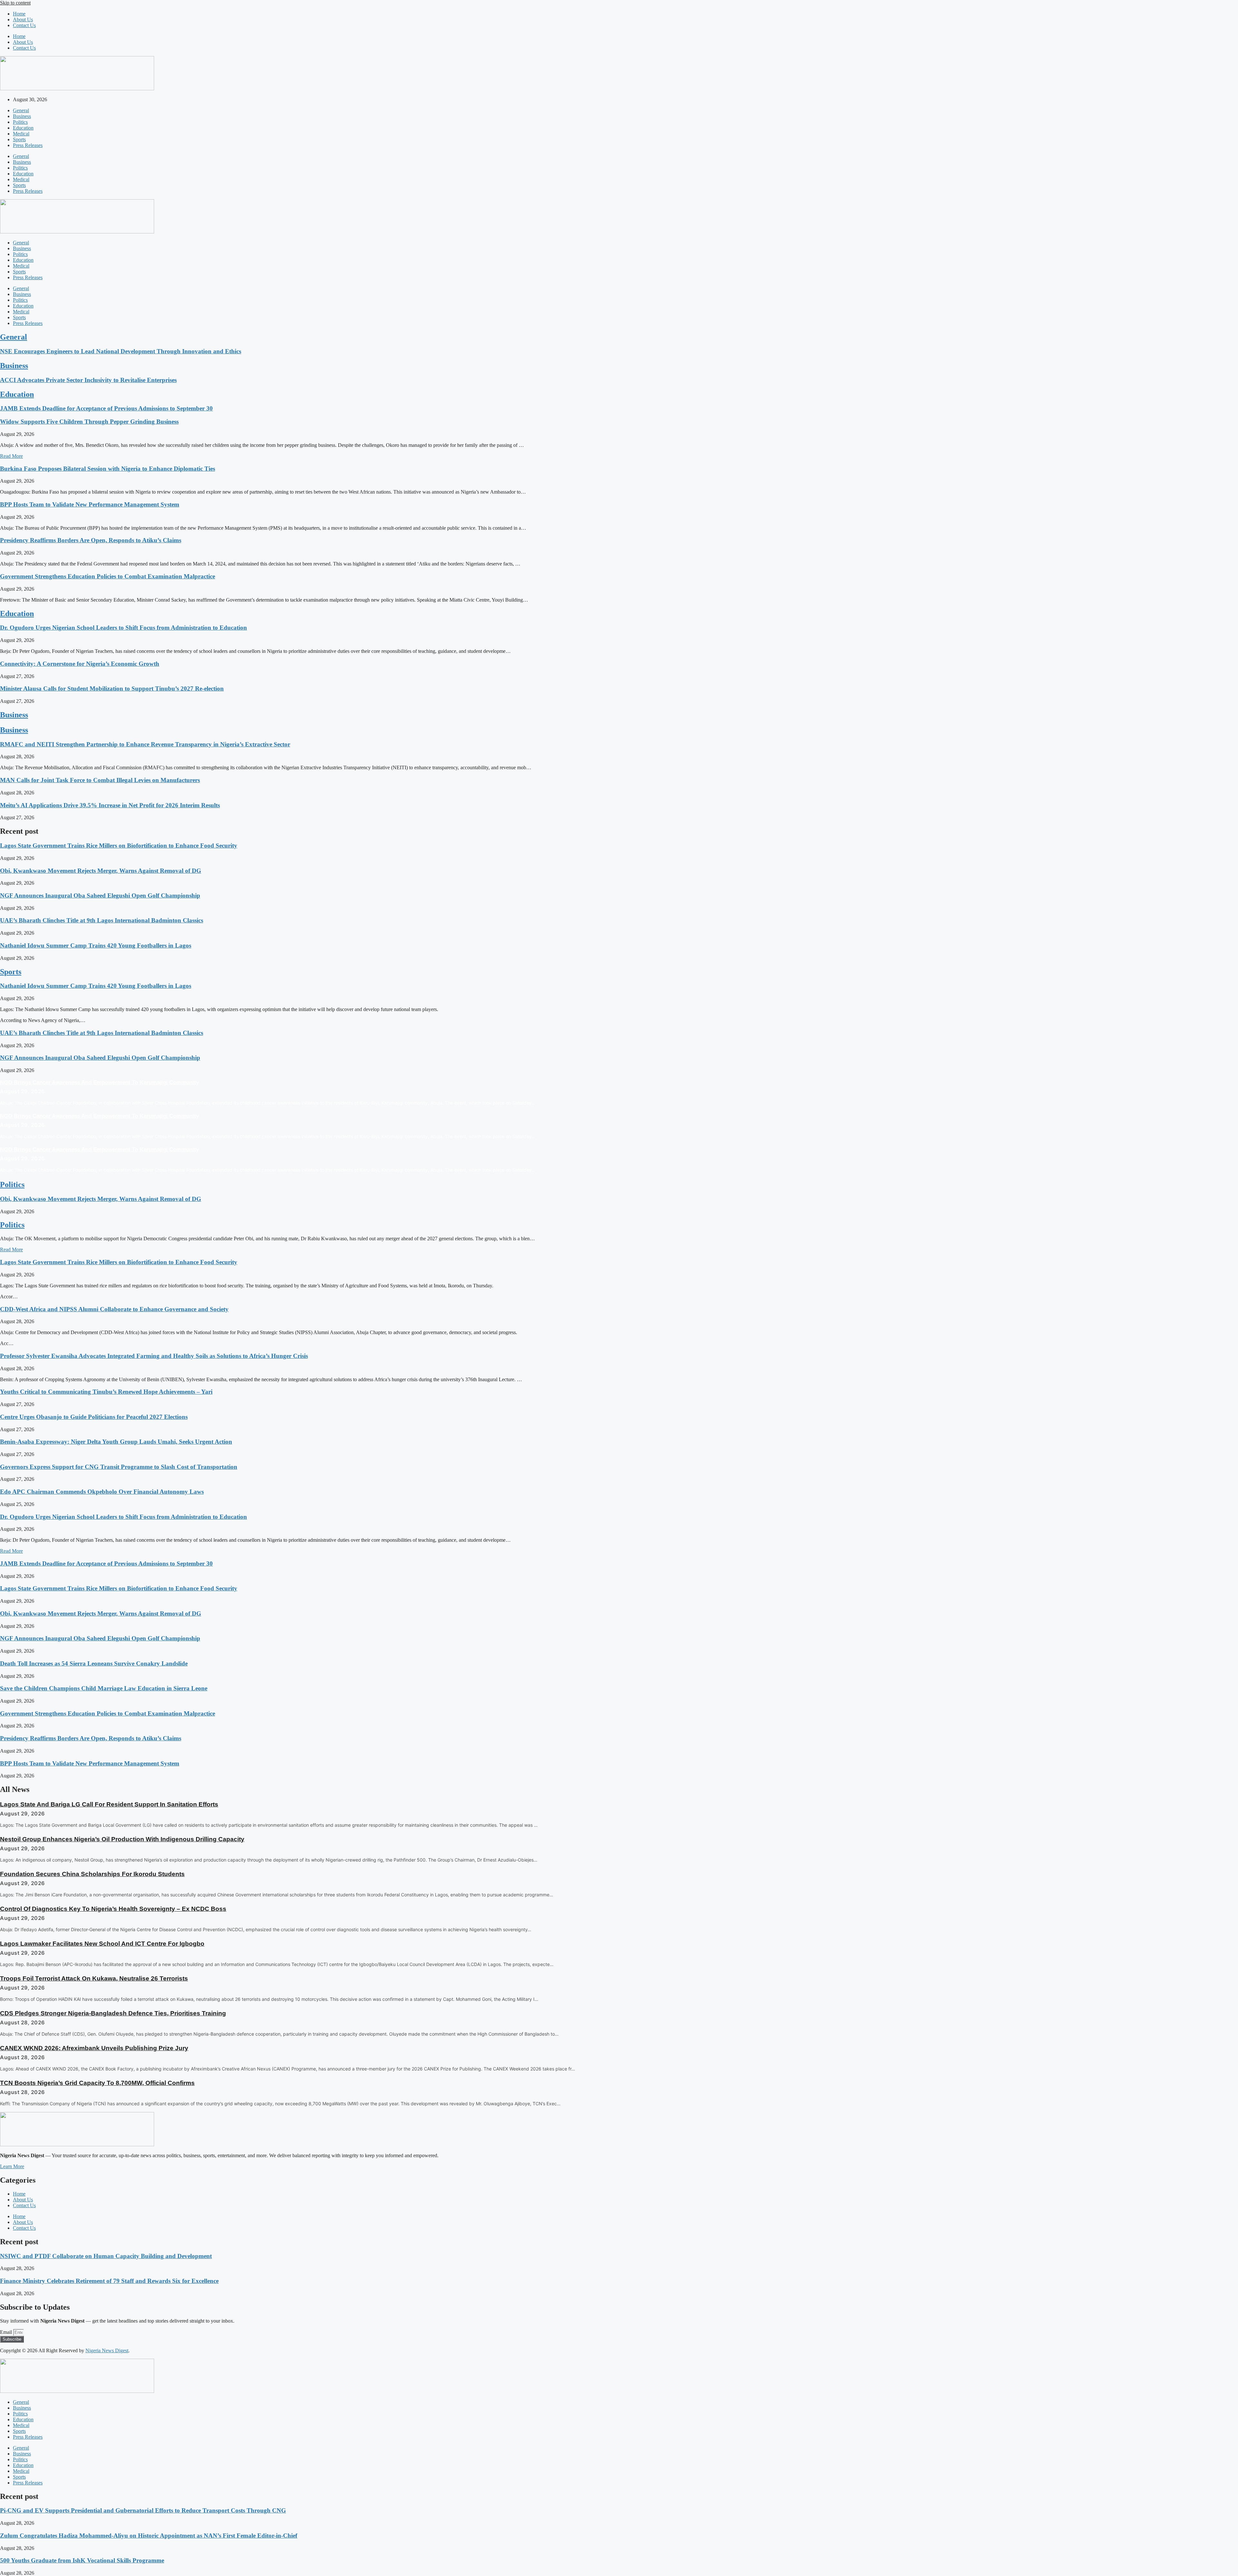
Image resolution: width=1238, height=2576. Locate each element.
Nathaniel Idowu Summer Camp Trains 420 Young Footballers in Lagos (96, 945)
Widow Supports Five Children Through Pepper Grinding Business (89, 422)
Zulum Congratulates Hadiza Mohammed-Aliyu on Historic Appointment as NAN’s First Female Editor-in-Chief (149, 2536)
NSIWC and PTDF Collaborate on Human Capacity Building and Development (106, 2256)
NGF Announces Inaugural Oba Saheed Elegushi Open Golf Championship (100, 895)
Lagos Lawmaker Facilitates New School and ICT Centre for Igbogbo (102, 1944)
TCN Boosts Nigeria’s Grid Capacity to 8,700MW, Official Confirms (97, 2083)
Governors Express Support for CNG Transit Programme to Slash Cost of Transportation (119, 1467)
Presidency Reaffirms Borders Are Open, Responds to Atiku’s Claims (91, 540)
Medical (21, 134)
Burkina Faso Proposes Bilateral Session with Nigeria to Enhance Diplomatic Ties (108, 469)
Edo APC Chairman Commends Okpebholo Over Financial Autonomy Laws (102, 1492)
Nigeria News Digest (107, 2350)
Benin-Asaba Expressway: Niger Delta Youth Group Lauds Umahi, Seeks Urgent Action (116, 1442)
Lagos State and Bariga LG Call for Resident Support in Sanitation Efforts (109, 1804)
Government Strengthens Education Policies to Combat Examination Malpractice (108, 576)
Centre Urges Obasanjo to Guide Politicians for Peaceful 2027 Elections (94, 1417)
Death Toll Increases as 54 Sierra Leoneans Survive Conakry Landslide (94, 1663)
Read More (11, 456)
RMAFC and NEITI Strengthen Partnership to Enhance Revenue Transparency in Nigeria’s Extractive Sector (145, 744)
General (21, 110)
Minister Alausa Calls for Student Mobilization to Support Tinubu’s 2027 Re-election (112, 688)
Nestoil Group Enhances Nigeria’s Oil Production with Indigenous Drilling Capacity (122, 1839)
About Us (23, 20)
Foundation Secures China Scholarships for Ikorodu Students (92, 1874)
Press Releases (28, 145)
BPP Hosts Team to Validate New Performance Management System (90, 504)
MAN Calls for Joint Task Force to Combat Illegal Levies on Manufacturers (100, 780)
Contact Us (24, 25)
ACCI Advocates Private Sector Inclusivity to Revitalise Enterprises (88, 380)
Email (7, 2332)
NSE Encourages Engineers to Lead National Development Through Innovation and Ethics (121, 351)
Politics (20, 122)
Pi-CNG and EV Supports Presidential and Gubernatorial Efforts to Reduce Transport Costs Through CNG (143, 2510)
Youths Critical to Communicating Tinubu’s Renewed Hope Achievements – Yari (106, 1392)
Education (23, 128)
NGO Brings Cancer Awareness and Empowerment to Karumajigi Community (99, 1082)
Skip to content (15, 3)
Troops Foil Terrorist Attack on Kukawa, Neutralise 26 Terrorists (94, 1978)
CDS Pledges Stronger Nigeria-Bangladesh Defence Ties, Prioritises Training (113, 2013)
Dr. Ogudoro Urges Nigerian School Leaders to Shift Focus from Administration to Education (123, 628)
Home (19, 14)
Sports (19, 139)
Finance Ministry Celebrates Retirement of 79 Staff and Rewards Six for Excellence (109, 2281)
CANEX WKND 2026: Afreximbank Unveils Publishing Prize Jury (94, 2048)
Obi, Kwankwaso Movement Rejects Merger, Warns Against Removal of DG (101, 871)
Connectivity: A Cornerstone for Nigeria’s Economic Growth (80, 664)
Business (22, 116)
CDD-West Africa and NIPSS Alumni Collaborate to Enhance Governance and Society (114, 1309)
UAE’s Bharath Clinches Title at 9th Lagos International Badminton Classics (102, 920)
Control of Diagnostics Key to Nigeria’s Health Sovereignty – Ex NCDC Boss (113, 1909)
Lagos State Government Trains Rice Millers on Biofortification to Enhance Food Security (119, 846)
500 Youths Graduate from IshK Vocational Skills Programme (82, 2560)
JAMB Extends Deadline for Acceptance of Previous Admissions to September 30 (106, 408)
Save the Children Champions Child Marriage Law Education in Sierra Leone (104, 1688)
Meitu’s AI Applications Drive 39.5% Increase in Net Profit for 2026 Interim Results (110, 805)
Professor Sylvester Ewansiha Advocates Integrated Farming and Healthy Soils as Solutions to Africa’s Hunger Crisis (154, 1356)
